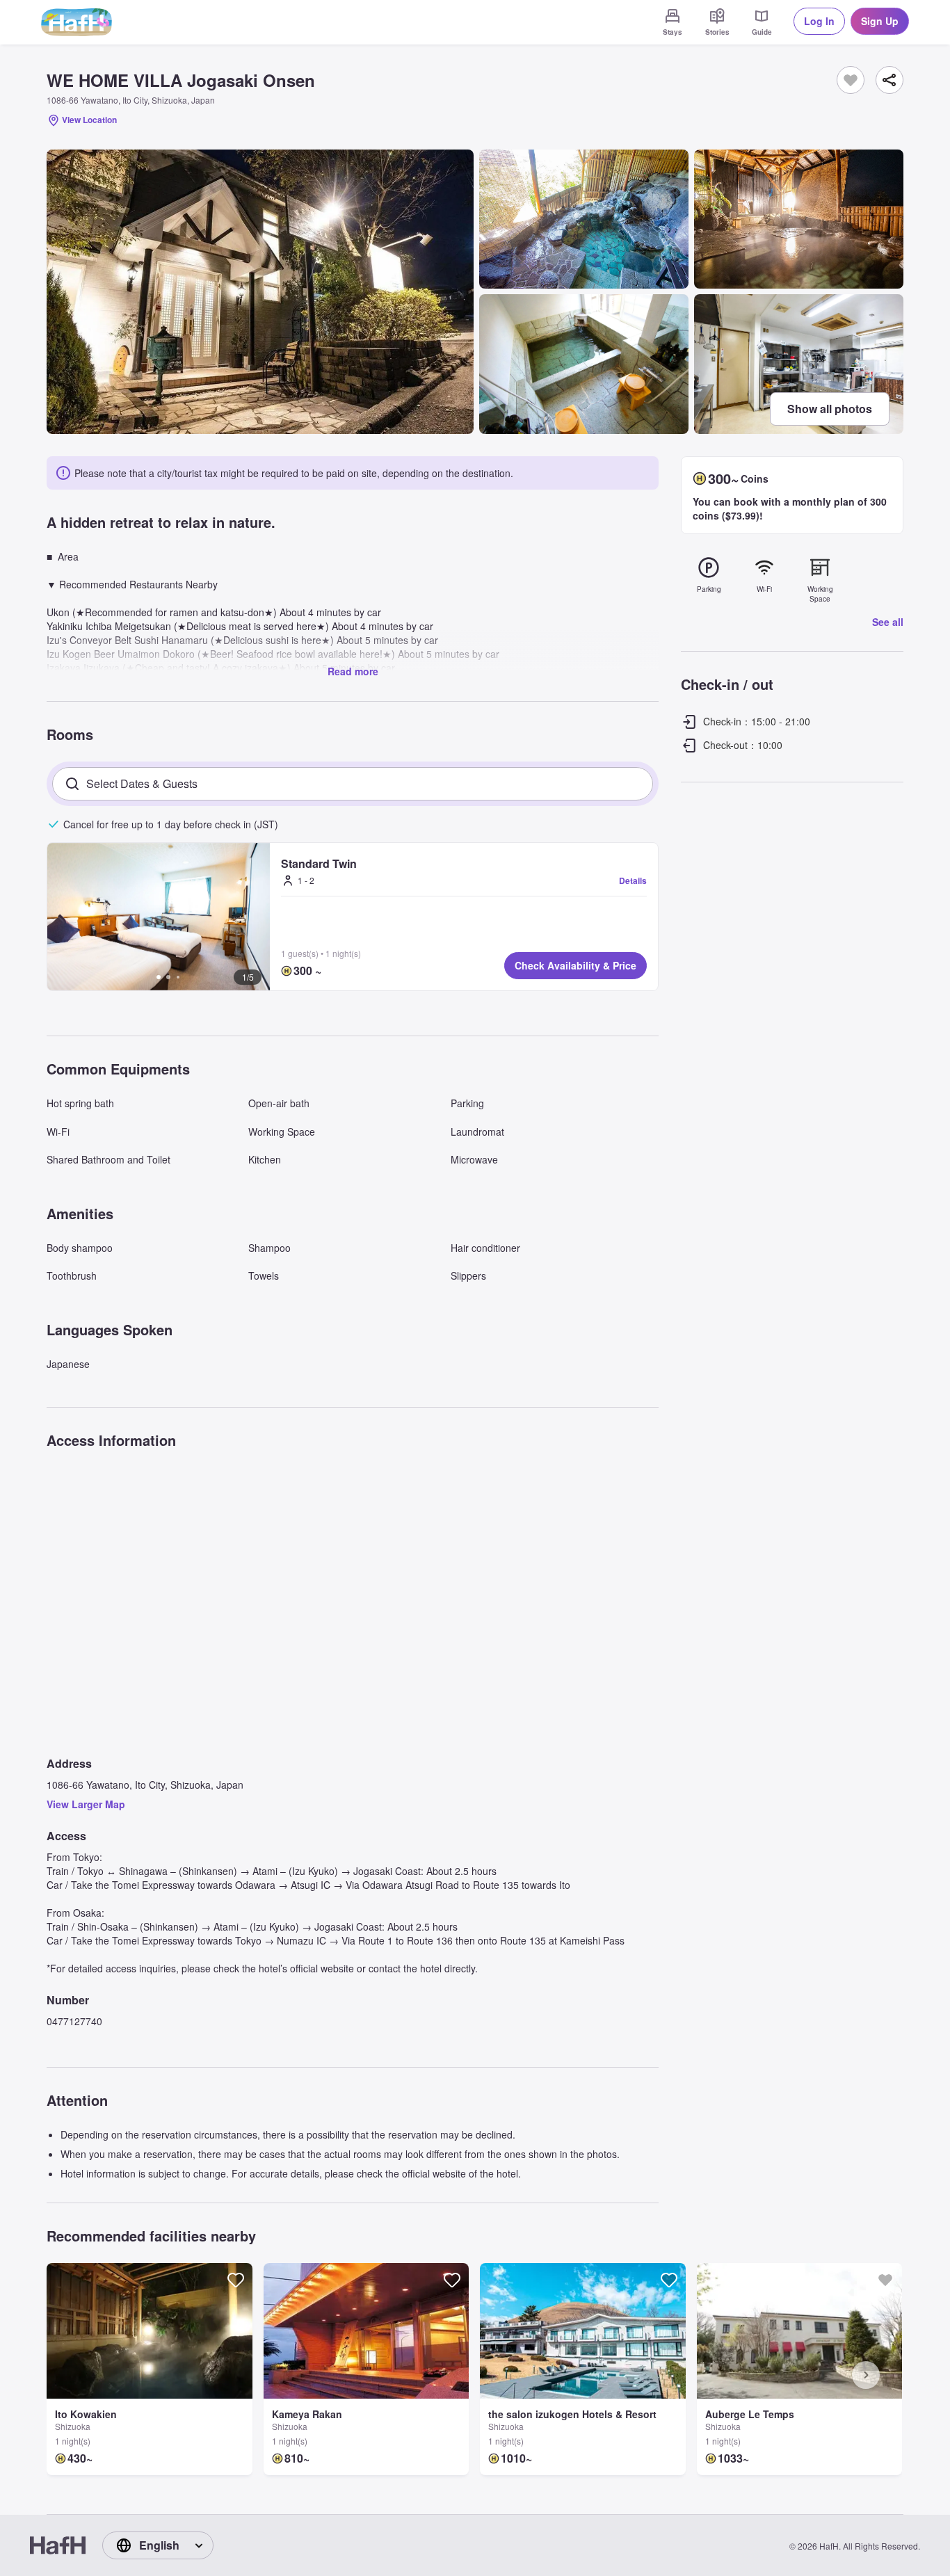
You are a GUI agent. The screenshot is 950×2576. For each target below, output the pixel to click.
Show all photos (830, 409)
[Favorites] (851, 80)
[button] (159, 917)
